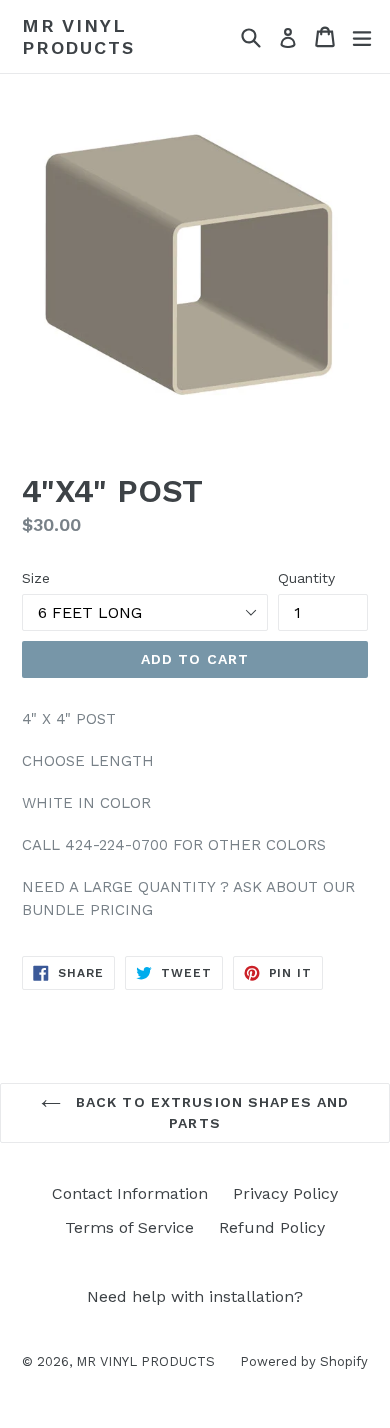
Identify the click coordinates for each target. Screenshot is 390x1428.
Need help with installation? (195, 1296)
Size (36, 578)
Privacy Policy (285, 1193)
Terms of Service (129, 1227)
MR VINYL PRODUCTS (78, 36)
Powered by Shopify (304, 1361)
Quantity (306, 578)
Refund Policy (272, 1227)
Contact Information (130, 1193)
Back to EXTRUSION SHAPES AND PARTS (210, 1112)
